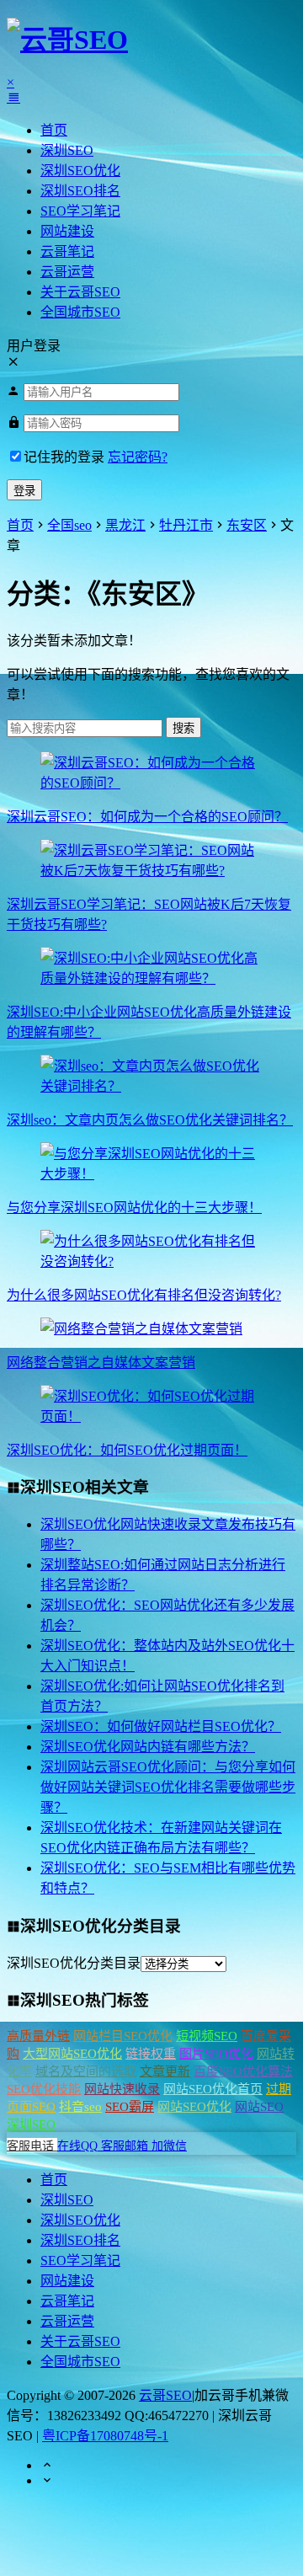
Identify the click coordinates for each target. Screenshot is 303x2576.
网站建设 (67, 231)
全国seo (69, 525)
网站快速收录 (122, 2089)
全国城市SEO (80, 312)
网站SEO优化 (194, 2107)
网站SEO (259, 2107)
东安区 (247, 525)
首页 (54, 130)
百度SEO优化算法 (243, 2071)
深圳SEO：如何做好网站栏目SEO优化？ (161, 1726)
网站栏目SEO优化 (123, 2036)
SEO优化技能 (44, 2089)
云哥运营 (67, 272)
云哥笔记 (67, 251)
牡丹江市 (186, 525)
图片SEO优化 (216, 2054)
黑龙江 (125, 525)
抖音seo (80, 2107)
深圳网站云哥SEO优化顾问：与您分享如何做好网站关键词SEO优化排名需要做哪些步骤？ (168, 1787)
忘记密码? (138, 457)
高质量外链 (38, 2036)
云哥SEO (165, 2395)
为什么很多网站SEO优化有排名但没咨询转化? (144, 1295)
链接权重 (151, 2054)
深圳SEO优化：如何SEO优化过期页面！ (127, 1450)
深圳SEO (67, 150)
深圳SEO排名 (80, 191)
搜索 (183, 728)
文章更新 (165, 2071)
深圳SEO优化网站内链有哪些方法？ (148, 1747)
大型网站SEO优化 (72, 2054)
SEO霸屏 (130, 2107)
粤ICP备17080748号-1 (105, 2436)
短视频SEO (207, 2036)
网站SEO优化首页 (213, 2089)
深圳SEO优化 (80, 171)
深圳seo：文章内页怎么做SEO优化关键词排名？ (150, 1120)
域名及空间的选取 (86, 2071)
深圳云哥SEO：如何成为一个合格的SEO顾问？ (147, 817)
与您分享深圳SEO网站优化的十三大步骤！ (134, 1208)
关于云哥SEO (80, 292)
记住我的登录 (64, 457)
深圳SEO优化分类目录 (74, 1963)
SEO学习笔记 (80, 211)
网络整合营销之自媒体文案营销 (101, 1363)
